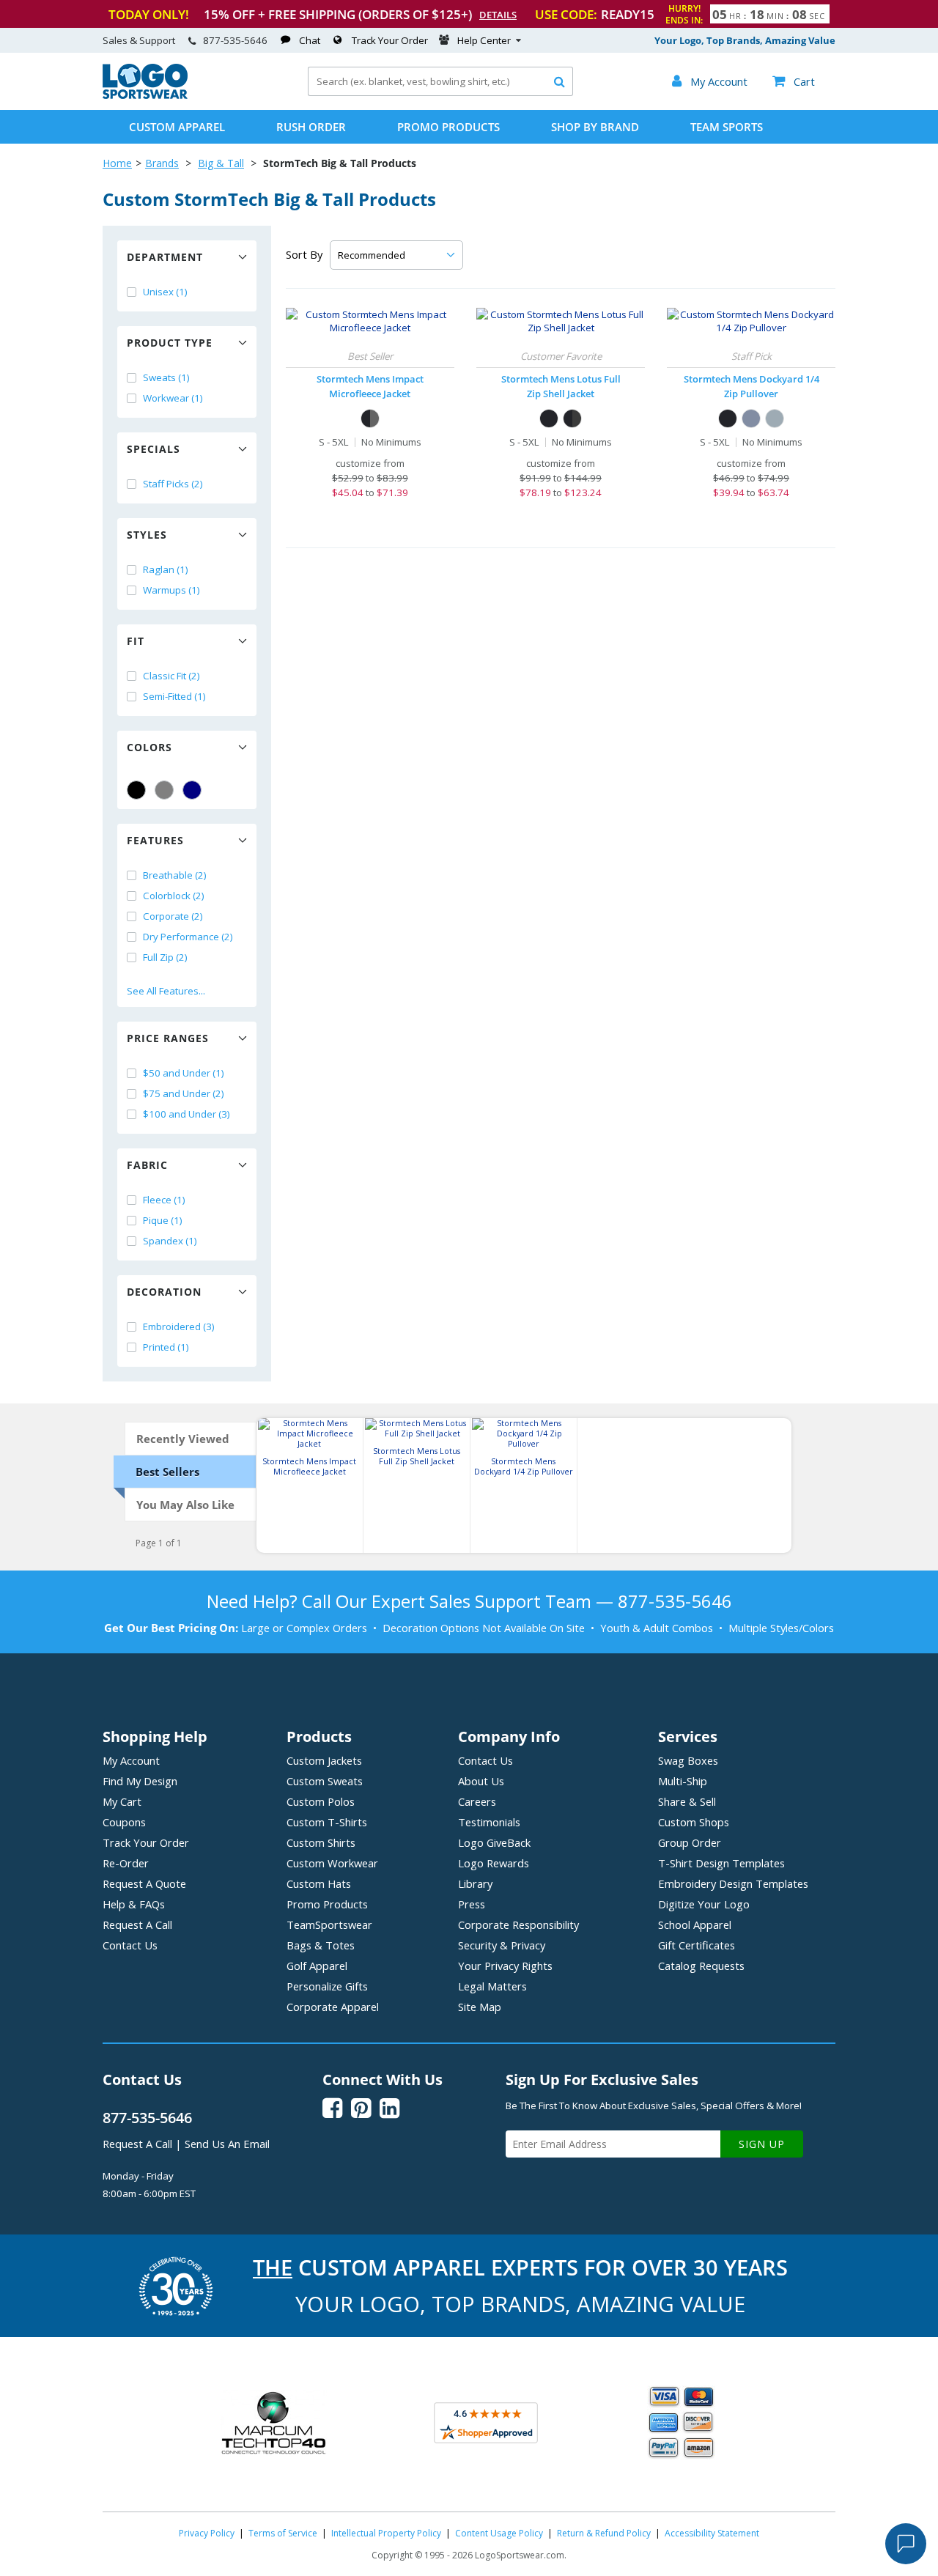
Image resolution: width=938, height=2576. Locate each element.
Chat (310, 40)
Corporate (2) (173, 916)
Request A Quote (144, 1883)
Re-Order (126, 1863)
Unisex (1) (165, 292)
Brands (162, 163)
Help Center (484, 40)
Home (117, 163)
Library (475, 1883)
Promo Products (448, 127)
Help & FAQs (134, 1904)
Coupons (124, 1822)
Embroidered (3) (179, 1326)
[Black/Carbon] (370, 418)
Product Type (170, 343)
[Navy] (192, 790)
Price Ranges (168, 1038)
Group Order (690, 1842)
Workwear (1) (173, 398)
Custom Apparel (177, 127)
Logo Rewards (494, 1863)
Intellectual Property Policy (386, 2533)
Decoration (164, 1292)
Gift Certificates (697, 1945)
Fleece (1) (164, 1200)
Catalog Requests (701, 1966)
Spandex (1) (170, 1241)
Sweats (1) (166, 377)
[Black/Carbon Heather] (572, 418)
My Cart (122, 1801)
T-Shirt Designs (721, 1863)
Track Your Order (390, 40)
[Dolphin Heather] (775, 418)
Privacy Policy (207, 2533)
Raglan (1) (166, 569)
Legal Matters (492, 1986)
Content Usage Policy (499, 2533)
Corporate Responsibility (518, 1924)
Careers (477, 1801)
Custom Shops (694, 1822)
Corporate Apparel (333, 2007)
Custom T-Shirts (327, 1822)
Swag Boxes (688, 1760)
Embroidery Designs (733, 1883)
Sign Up (762, 2144)
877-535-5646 (235, 40)
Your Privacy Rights (505, 1966)
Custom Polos (321, 1801)
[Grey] (164, 790)
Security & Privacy (502, 1945)
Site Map (480, 2007)
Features (155, 840)
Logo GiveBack (494, 1842)
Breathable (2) (175, 875)
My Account (131, 1760)
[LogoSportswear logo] (145, 95)
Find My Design (140, 1781)
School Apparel (695, 1924)
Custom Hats (319, 1883)
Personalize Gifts (327, 1986)
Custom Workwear (332, 1863)
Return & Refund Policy (604, 2533)
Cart (794, 81)
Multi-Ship (683, 1781)
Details (498, 15)
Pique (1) (163, 1220)
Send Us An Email (227, 2144)
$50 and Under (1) (184, 1073)
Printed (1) (166, 1347)
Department (165, 257)
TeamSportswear (329, 1924)
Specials (154, 449)
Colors (149, 747)
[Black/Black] (549, 418)
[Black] (136, 790)
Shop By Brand (595, 127)
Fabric (147, 1165)
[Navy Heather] (751, 418)
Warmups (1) (171, 590)
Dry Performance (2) (188, 937)
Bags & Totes (321, 1945)
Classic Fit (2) (171, 676)
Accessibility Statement (712, 2533)
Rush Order (311, 127)
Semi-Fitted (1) (174, 696)
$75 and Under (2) (184, 1093)
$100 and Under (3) (187, 1114)
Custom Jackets (324, 1760)
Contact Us (130, 1945)
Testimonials (489, 1822)
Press (472, 1904)
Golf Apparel (317, 1966)
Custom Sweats (325, 1781)
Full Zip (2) (165, 957)
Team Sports (727, 127)
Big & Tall (221, 163)
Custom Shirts (321, 1842)
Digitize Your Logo (704, 1904)
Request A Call (137, 1924)
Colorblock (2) (174, 896)
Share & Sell (687, 1801)
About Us (481, 1781)
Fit (136, 641)
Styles (147, 535)
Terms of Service (283, 2533)
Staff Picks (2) (173, 484)
